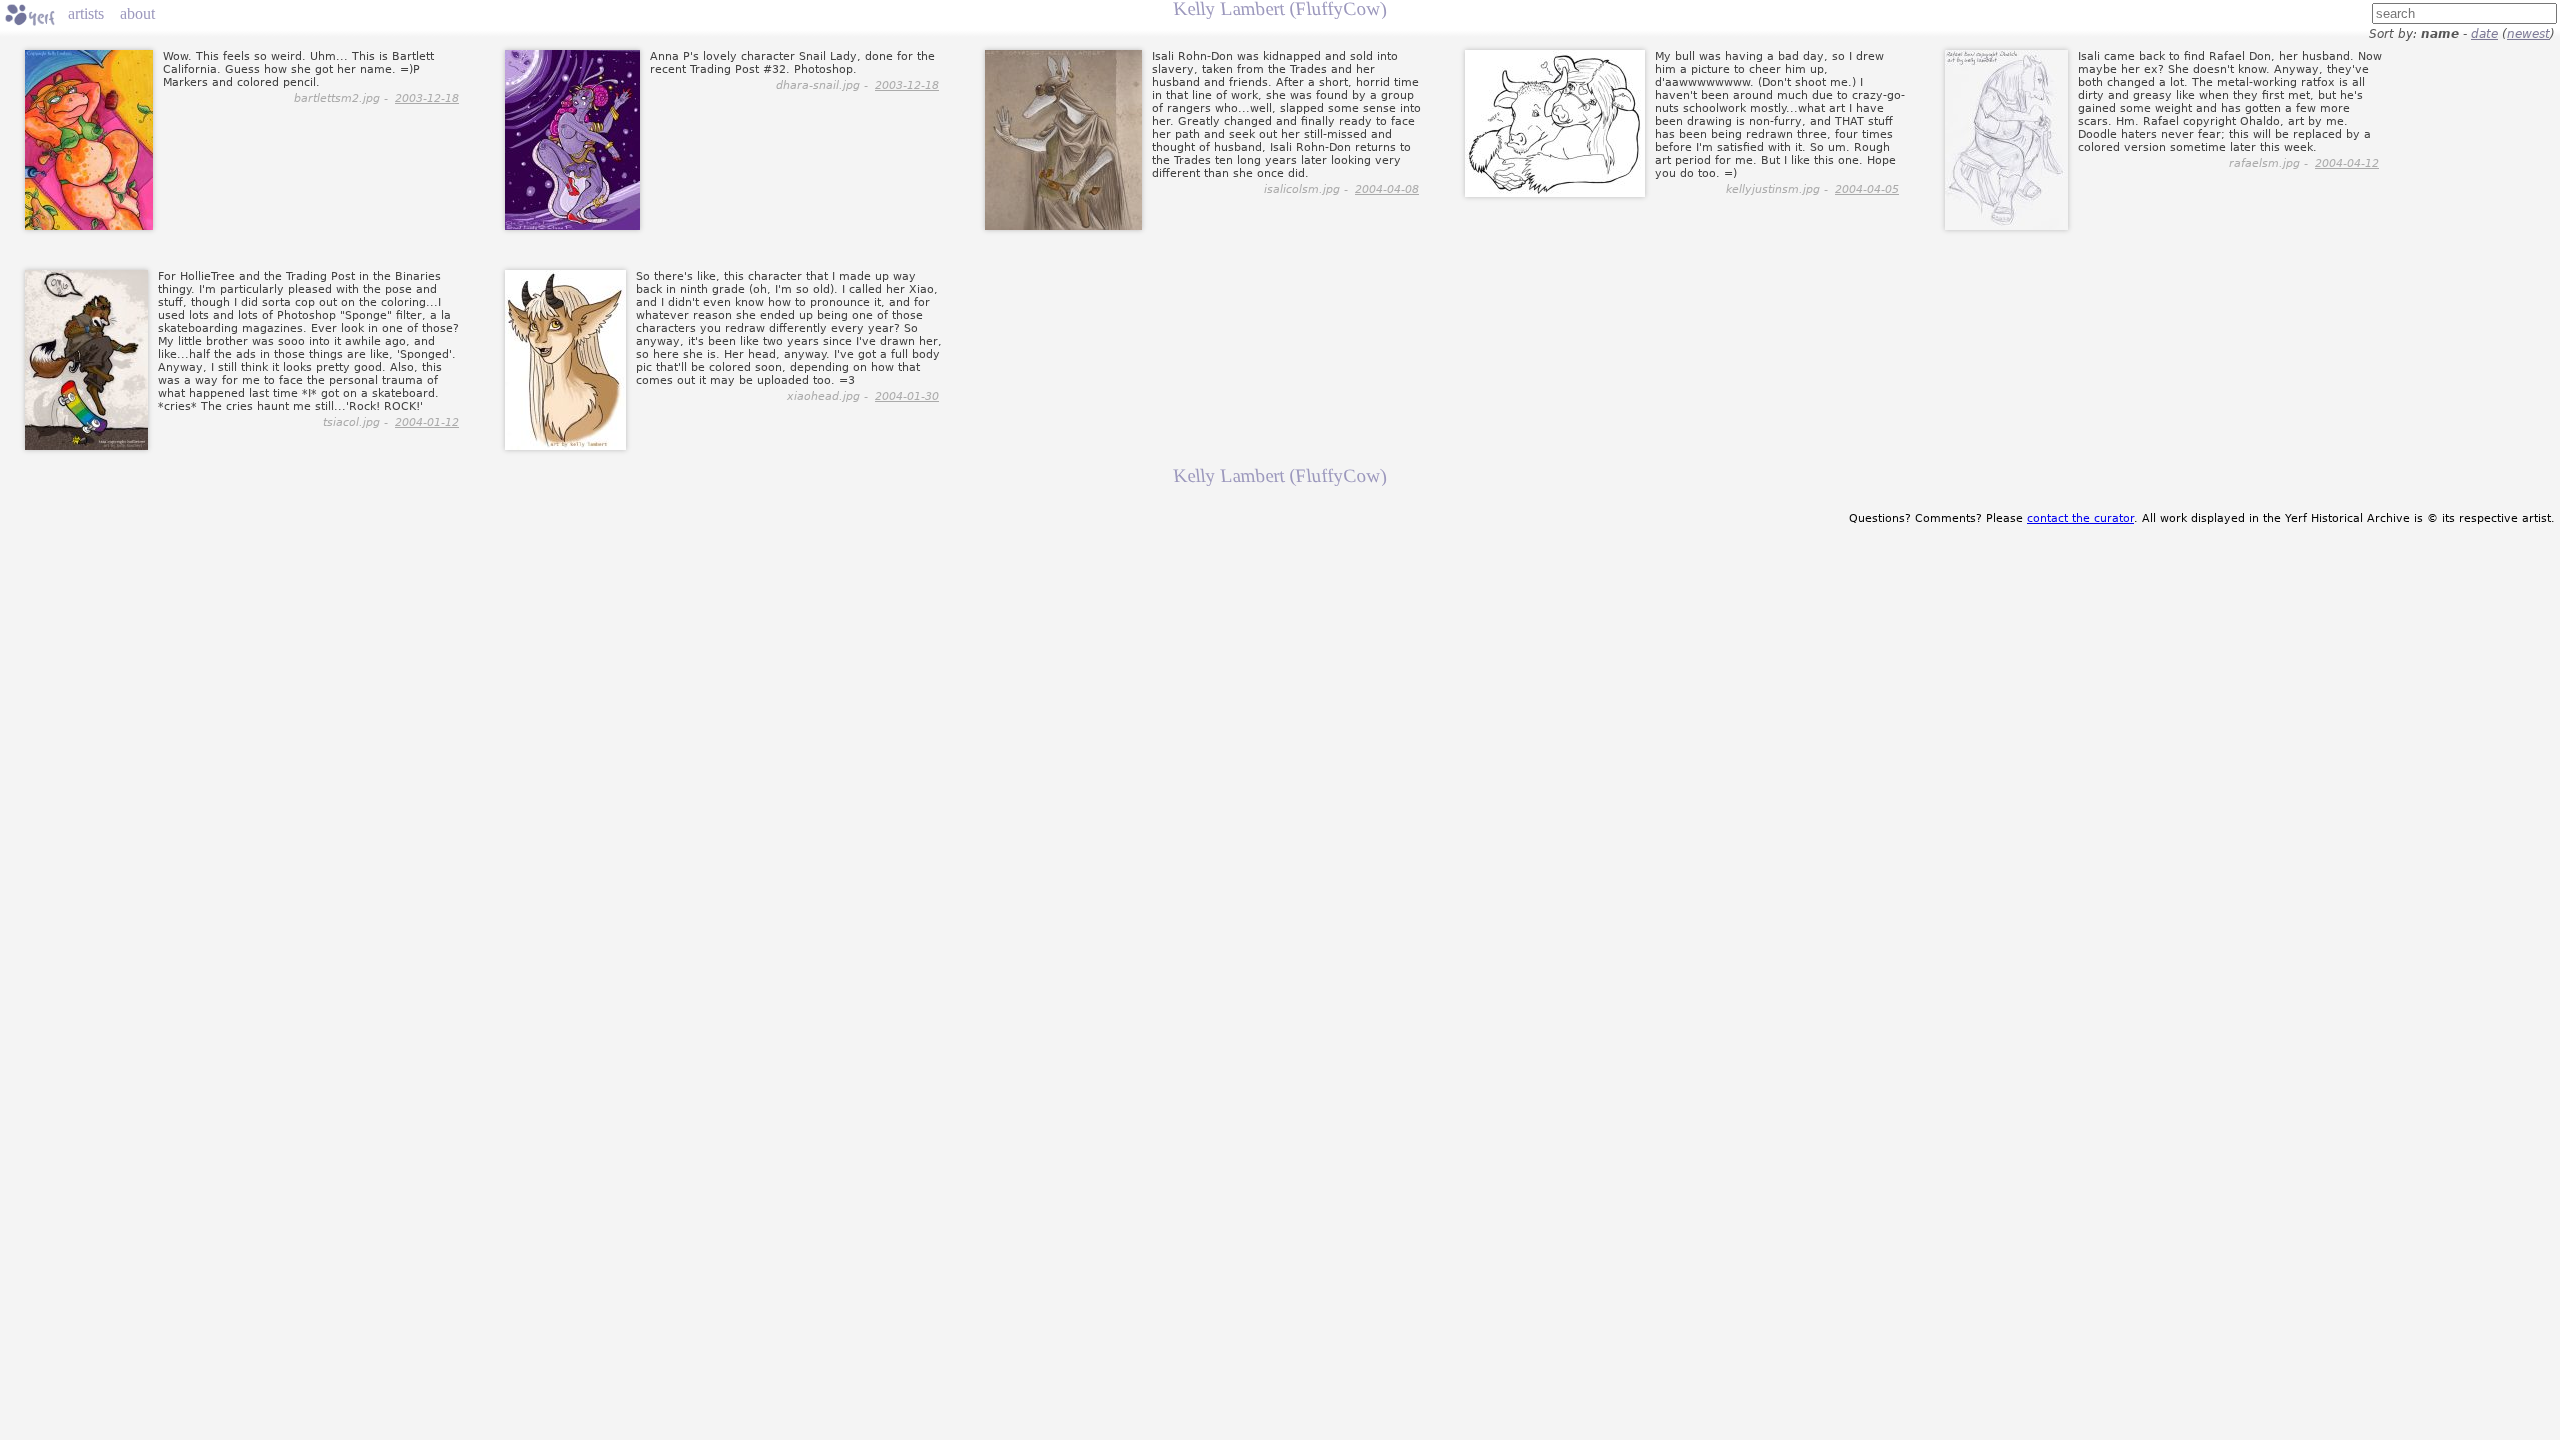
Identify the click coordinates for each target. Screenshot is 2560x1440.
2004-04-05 (1867, 189)
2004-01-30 (907, 396)
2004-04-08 (1387, 189)
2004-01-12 (427, 422)
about (137, 13)
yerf (30, 15)
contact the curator (2080, 518)
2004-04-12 (2347, 163)
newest (2528, 34)
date (2484, 34)
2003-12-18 (427, 98)
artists (86, 13)
